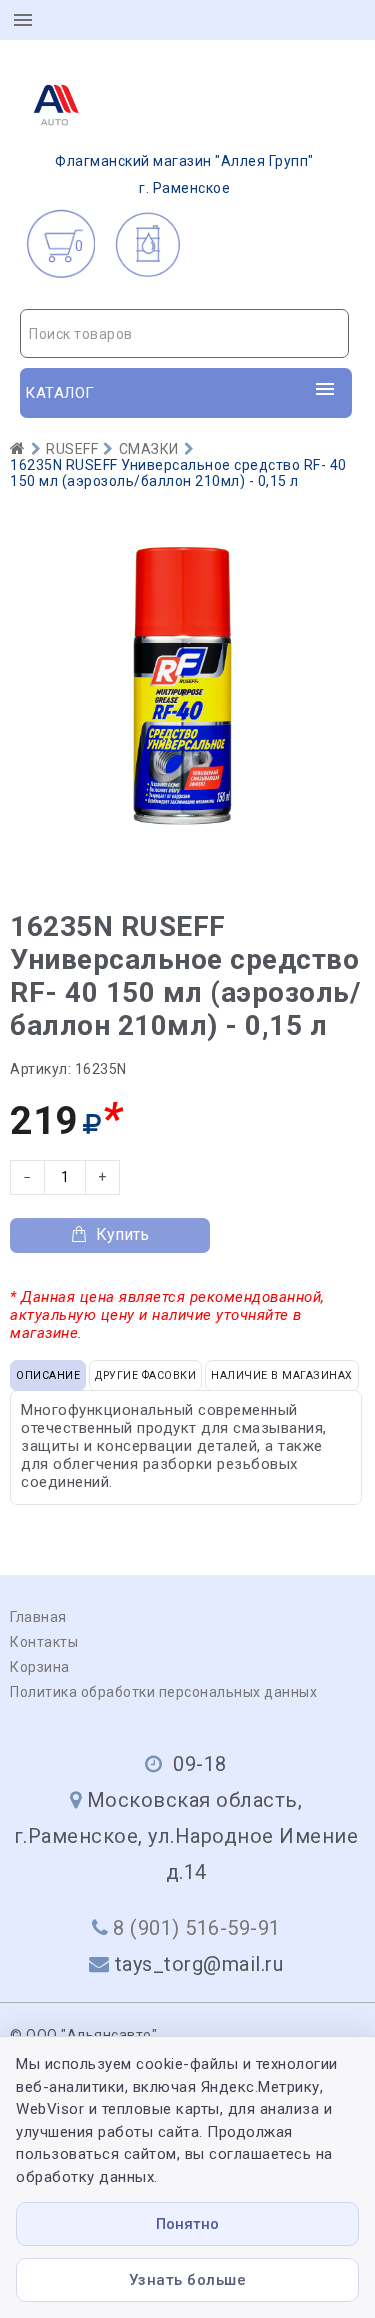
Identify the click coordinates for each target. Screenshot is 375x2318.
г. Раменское (184, 174)
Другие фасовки (145, 1375)
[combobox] (184, 333)
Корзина (40, 1667)
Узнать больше (188, 2280)
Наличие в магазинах (282, 1375)
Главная (38, 1617)
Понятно (187, 2224)
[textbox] (184, 334)
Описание (48, 1375)
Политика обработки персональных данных (163, 1692)
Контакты (44, 1642)
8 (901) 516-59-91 (197, 1928)
